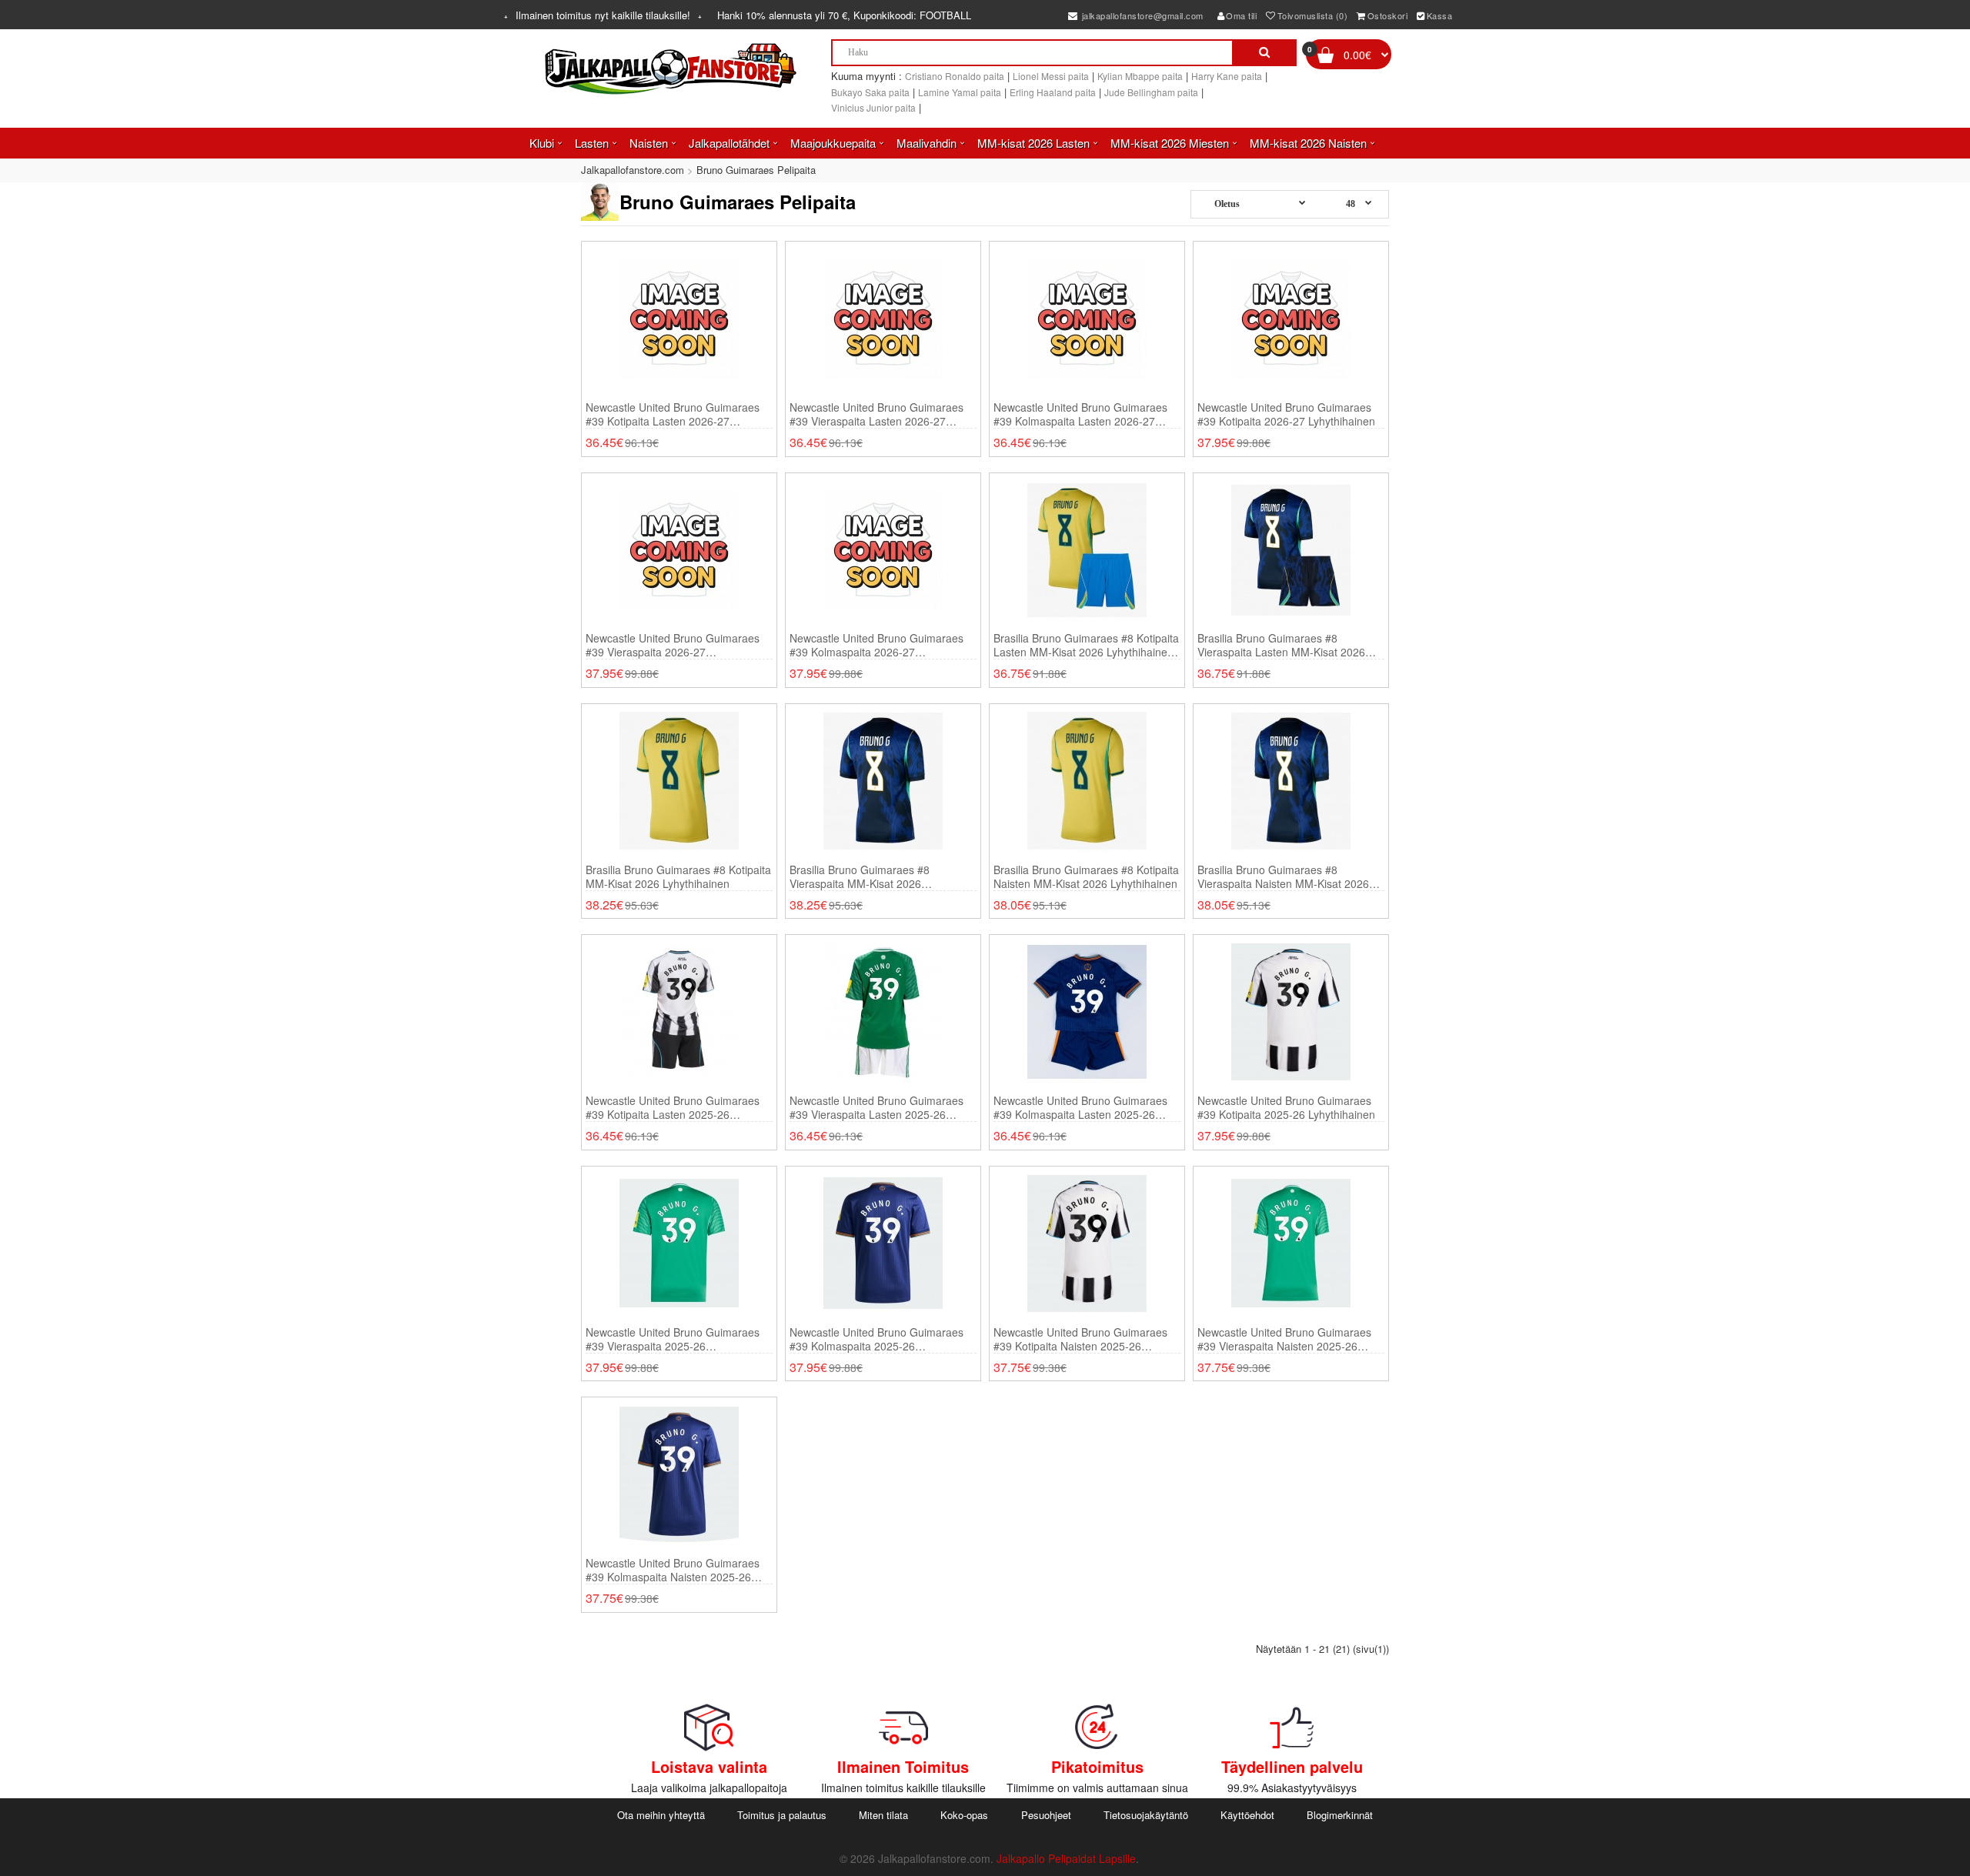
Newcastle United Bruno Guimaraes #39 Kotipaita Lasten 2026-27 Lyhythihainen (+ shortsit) (673, 414)
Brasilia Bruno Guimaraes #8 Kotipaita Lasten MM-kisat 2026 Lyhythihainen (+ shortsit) (1086, 645)
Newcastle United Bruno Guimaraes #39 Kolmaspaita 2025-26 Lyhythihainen (876, 1339)
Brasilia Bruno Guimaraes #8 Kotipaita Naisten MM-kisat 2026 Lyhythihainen (1086, 876)
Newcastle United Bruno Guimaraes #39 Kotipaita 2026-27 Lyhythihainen (1286, 414)
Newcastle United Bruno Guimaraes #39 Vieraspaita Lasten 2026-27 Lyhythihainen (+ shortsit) (876, 414)
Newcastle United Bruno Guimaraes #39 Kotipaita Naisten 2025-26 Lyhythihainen (1080, 1339)
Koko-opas (964, 1815)
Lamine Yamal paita (960, 92)
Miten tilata (883, 1815)
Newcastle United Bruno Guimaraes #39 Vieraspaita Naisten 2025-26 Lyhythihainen (1284, 1339)
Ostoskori (1388, 15)
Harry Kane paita (1227, 76)
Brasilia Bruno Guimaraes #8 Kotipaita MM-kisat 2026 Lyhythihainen (678, 876)
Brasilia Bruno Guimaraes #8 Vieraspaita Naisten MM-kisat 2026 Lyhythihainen (1283, 876)
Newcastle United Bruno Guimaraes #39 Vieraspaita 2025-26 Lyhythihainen (673, 1339)
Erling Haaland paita (1053, 92)
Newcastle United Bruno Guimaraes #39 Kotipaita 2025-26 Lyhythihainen (1286, 1107)
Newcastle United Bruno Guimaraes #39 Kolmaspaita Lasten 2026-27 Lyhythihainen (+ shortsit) (1080, 414)
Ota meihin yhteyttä (661, 1815)
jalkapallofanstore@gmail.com (1141, 15)
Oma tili (1241, 15)
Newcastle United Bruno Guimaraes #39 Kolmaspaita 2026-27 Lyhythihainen (876, 645)
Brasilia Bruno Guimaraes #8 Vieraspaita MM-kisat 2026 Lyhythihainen (860, 876)
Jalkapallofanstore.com (633, 170)
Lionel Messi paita (1051, 76)
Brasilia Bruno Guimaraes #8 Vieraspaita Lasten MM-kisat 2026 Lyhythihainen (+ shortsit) (1281, 645)
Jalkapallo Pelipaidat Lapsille (1066, 1858)
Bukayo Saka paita (870, 92)
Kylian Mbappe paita (1140, 76)
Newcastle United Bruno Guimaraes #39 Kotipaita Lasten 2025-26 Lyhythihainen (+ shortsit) (673, 1107)
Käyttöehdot (1247, 1815)
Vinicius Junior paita (873, 107)
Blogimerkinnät (1340, 1815)
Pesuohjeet (1046, 1815)
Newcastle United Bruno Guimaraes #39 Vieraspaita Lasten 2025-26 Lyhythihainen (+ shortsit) (876, 1107)
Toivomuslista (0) (1313, 15)
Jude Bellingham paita (1151, 92)
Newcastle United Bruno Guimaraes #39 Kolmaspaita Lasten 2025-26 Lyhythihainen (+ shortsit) (1080, 1107)
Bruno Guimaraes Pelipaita (756, 170)
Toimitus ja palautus (782, 1815)
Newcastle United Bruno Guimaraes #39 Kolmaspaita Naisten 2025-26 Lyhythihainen (673, 1570)
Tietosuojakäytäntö (1146, 1815)
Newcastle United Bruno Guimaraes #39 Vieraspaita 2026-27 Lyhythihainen (673, 645)
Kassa (1440, 15)
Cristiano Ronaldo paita (955, 76)
